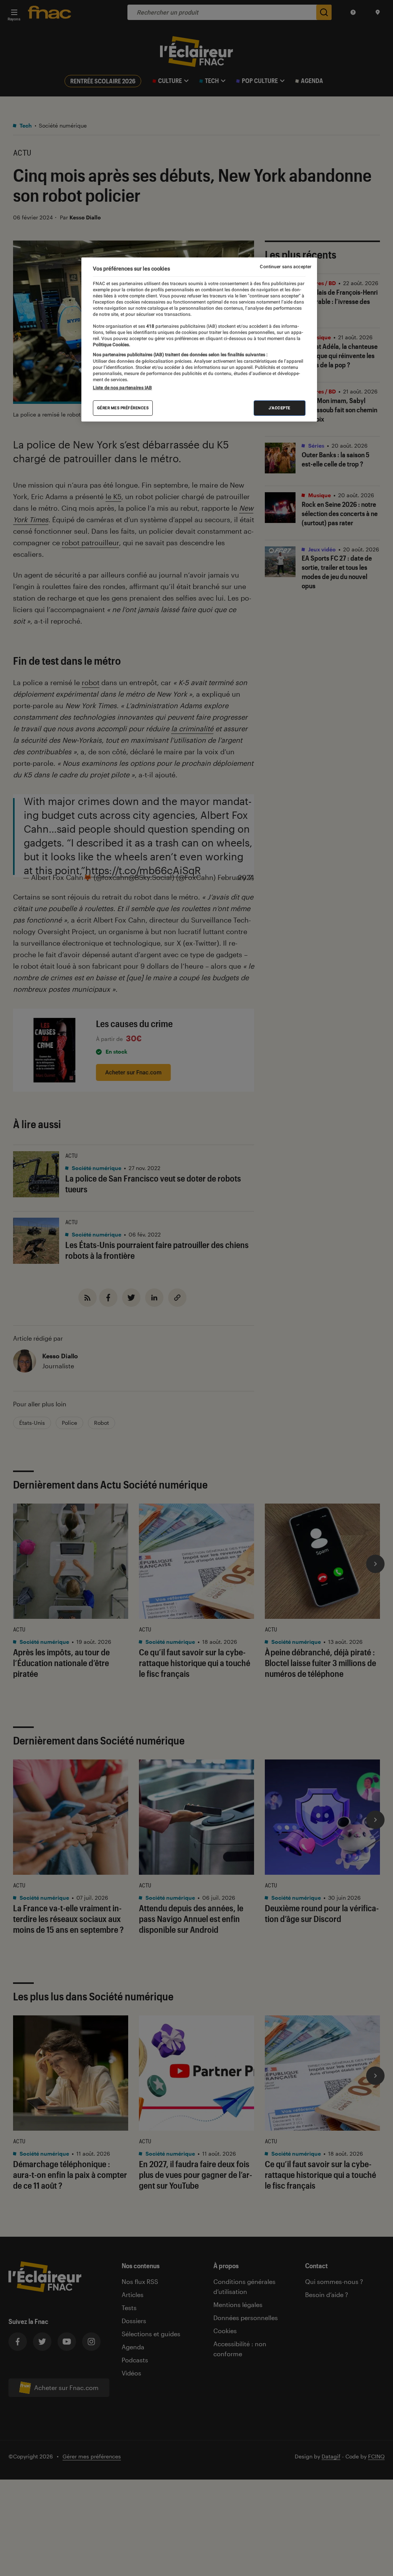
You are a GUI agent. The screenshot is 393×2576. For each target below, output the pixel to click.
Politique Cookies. (111, 345)
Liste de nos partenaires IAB (122, 388)
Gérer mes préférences (123, 408)
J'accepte (280, 408)
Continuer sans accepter (286, 267)
